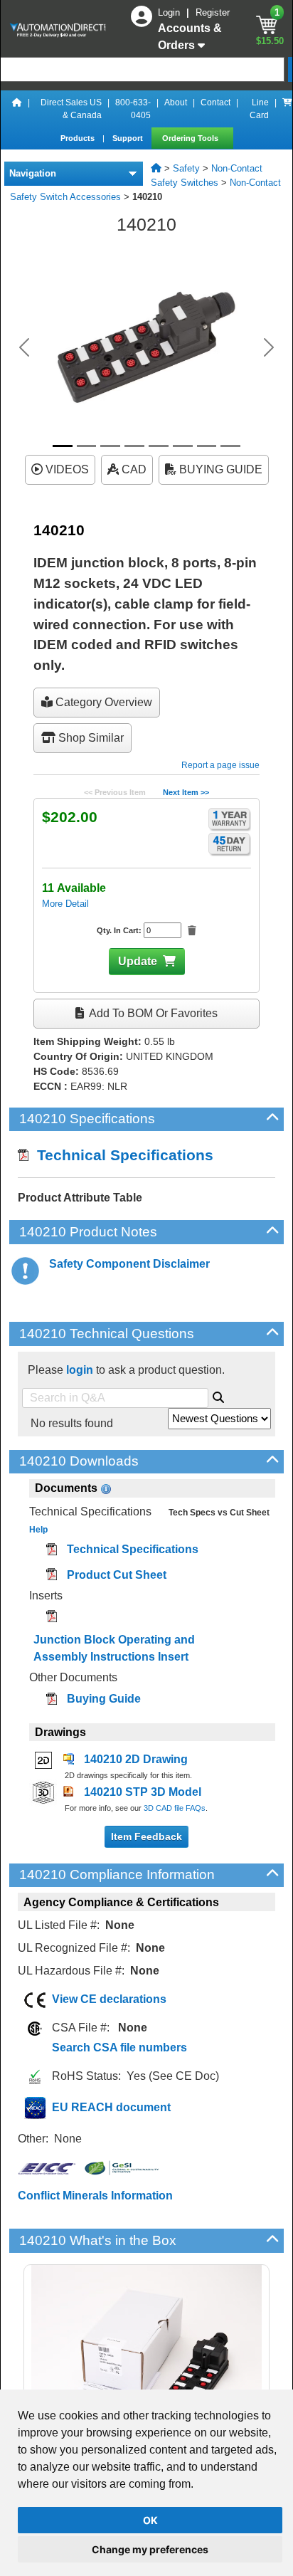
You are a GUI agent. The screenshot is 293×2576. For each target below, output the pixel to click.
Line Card (259, 109)
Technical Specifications (121, 1155)
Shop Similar (90, 738)
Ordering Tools (191, 138)
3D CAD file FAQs (175, 1808)
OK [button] (150, 2520)
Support (129, 138)
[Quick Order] (287, 109)
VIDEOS (66, 469)
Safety (186, 168)
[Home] (17, 109)
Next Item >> (186, 792)
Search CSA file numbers (119, 2047)
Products (79, 138)
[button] (24, 347)
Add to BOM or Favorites (152, 1013)
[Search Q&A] (218, 1395)
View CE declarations (109, 1999)
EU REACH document (111, 2107)
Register (213, 12)
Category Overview (102, 702)
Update (138, 961)
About (176, 102)
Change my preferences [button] (150, 2549)
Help (38, 1530)
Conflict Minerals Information (95, 2196)
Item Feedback (146, 1836)
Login (170, 12)
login (80, 1370)
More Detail (65, 904)
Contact (215, 102)
